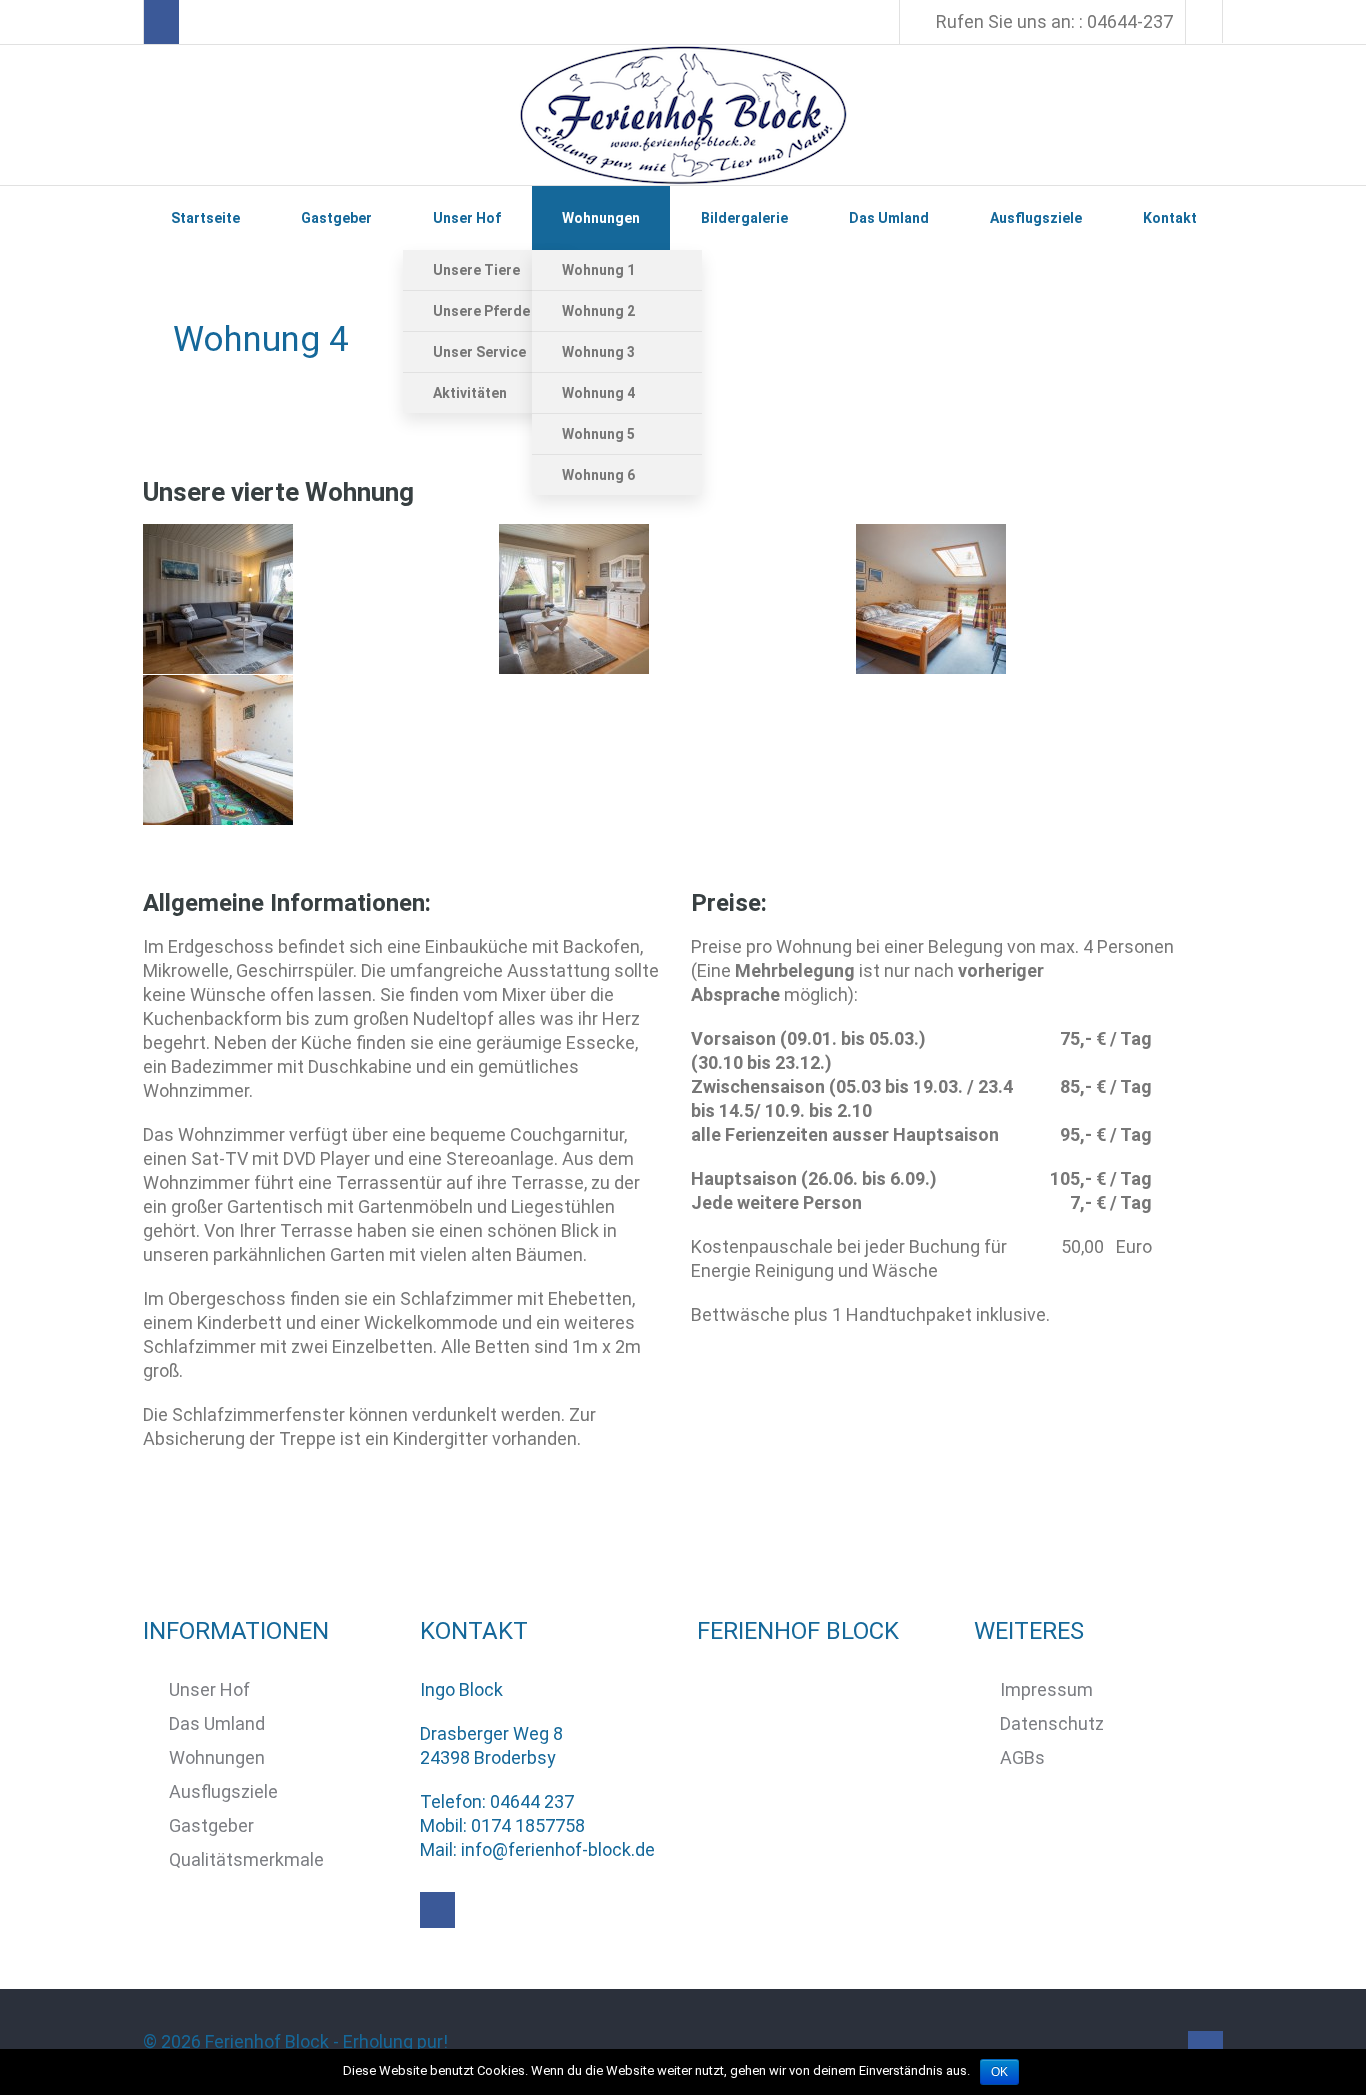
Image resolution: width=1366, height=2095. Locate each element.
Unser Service (479, 352)
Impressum (1046, 1689)
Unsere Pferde (481, 311)
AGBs (1022, 1757)
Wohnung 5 (598, 434)
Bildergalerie (744, 218)
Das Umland (889, 218)
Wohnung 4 (598, 393)
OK (999, 2072)
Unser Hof (467, 218)
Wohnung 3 (598, 352)
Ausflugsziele (1036, 218)
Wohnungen (601, 218)
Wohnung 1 (598, 270)
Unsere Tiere (476, 270)
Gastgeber (336, 218)
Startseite (205, 218)
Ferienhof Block (267, 2041)
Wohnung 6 (598, 475)
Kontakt (1170, 218)
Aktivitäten (470, 393)
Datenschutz (1052, 1723)
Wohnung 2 (598, 311)
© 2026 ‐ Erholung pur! (297, 2041)
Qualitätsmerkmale (246, 1859)
